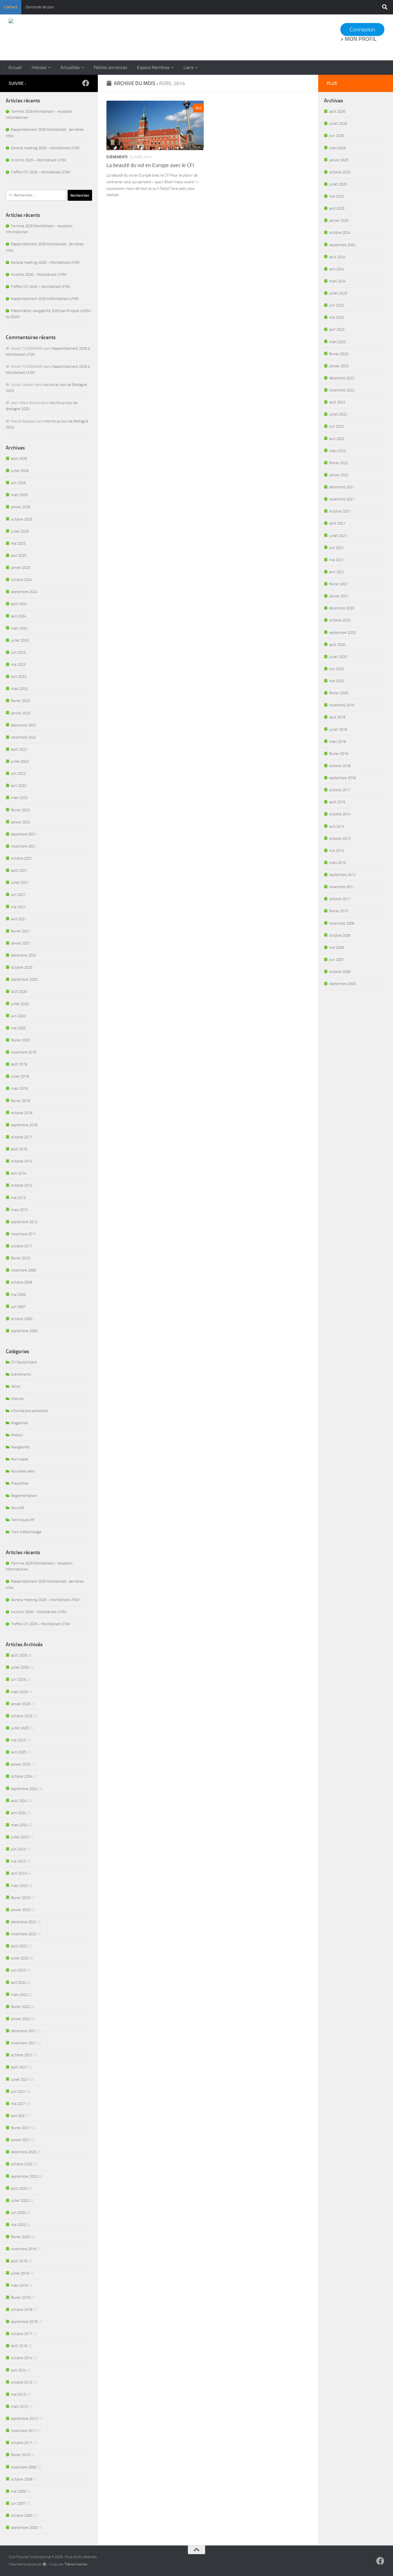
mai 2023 (18, 664)
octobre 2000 (22, 1319)
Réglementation (24, 1496)
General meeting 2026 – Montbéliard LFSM (45, 148)
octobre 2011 (22, 1246)
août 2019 (19, 1064)
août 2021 (19, 870)
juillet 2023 (20, 640)
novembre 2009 (23, 1270)
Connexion (362, 29)
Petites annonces (110, 67)
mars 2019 (19, 1088)
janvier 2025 (21, 568)
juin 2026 (18, 483)
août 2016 (19, 1149)
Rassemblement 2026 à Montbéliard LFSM (45, 299)
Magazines (19, 1423)
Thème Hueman (76, 2564)
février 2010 (20, 1258)
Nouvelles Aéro (23, 1471)
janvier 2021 (21, 943)
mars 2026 (19, 495)
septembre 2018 (24, 1125)
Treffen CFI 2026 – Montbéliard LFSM (41, 172)
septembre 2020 (24, 979)
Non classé (20, 1459)
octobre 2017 (22, 1137)
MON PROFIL (361, 39)
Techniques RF (23, 1520)
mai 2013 (18, 1198)
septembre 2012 (24, 1222)
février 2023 (20, 701)
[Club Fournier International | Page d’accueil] (66, 37)
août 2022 (19, 749)
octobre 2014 (22, 1161)
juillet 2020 (20, 1004)
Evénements (117, 157)
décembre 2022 (23, 725)
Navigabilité (20, 1447)
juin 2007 (18, 1307)
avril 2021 (19, 919)
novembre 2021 (23, 846)
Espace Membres (153, 67)
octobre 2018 (22, 1113)
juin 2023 (18, 652)
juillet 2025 (20, 531)
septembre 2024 (24, 592)
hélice (16, 1386)
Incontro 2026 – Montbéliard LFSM (39, 160)
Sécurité (18, 1508)
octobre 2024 (22, 580)
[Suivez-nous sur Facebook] (86, 83)
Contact (11, 7)
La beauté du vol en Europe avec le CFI (150, 165)
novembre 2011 (23, 1234)
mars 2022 (19, 798)
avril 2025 (19, 555)
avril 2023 (19, 677)
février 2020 (20, 1040)
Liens (189, 67)
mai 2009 (18, 1295)
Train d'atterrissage (26, 1532)
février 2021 (20, 931)
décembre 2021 (23, 834)
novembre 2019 (23, 1052)
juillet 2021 (20, 882)
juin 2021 (18, 895)
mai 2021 (18, 907)
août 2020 (19, 991)
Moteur (17, 1435)
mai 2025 (18, 543)
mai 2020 (18, 1028)
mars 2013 (19, 1210)
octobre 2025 (22, 519)
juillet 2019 (20, 1076)
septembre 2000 (24, 1331)
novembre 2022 (23, 737)
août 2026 (19, 459)
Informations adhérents (29, 1411)
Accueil (15, 67)
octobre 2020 (22, 967)
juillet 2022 (20, 761)
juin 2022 (18, 773)
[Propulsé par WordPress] (45, 2564)
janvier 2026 (21, 507)
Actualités (70, 67)
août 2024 (19, 604)
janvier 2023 (21, 713)
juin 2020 (18, 1016)
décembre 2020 (23, 955)
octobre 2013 (22, 1185)
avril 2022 (19, 786)
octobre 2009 (22, 1282)
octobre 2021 (22, 858)
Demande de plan (40, 7)
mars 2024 (19, 628)
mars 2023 (19, 689)
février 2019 (20, 1101)
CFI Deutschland (24, 1362)
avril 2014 (19, 1173)
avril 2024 (19, 616)
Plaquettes (20, 1483)
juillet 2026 (20, 471)
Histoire (39, 67)
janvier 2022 (21, 822)
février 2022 (20, 810)
